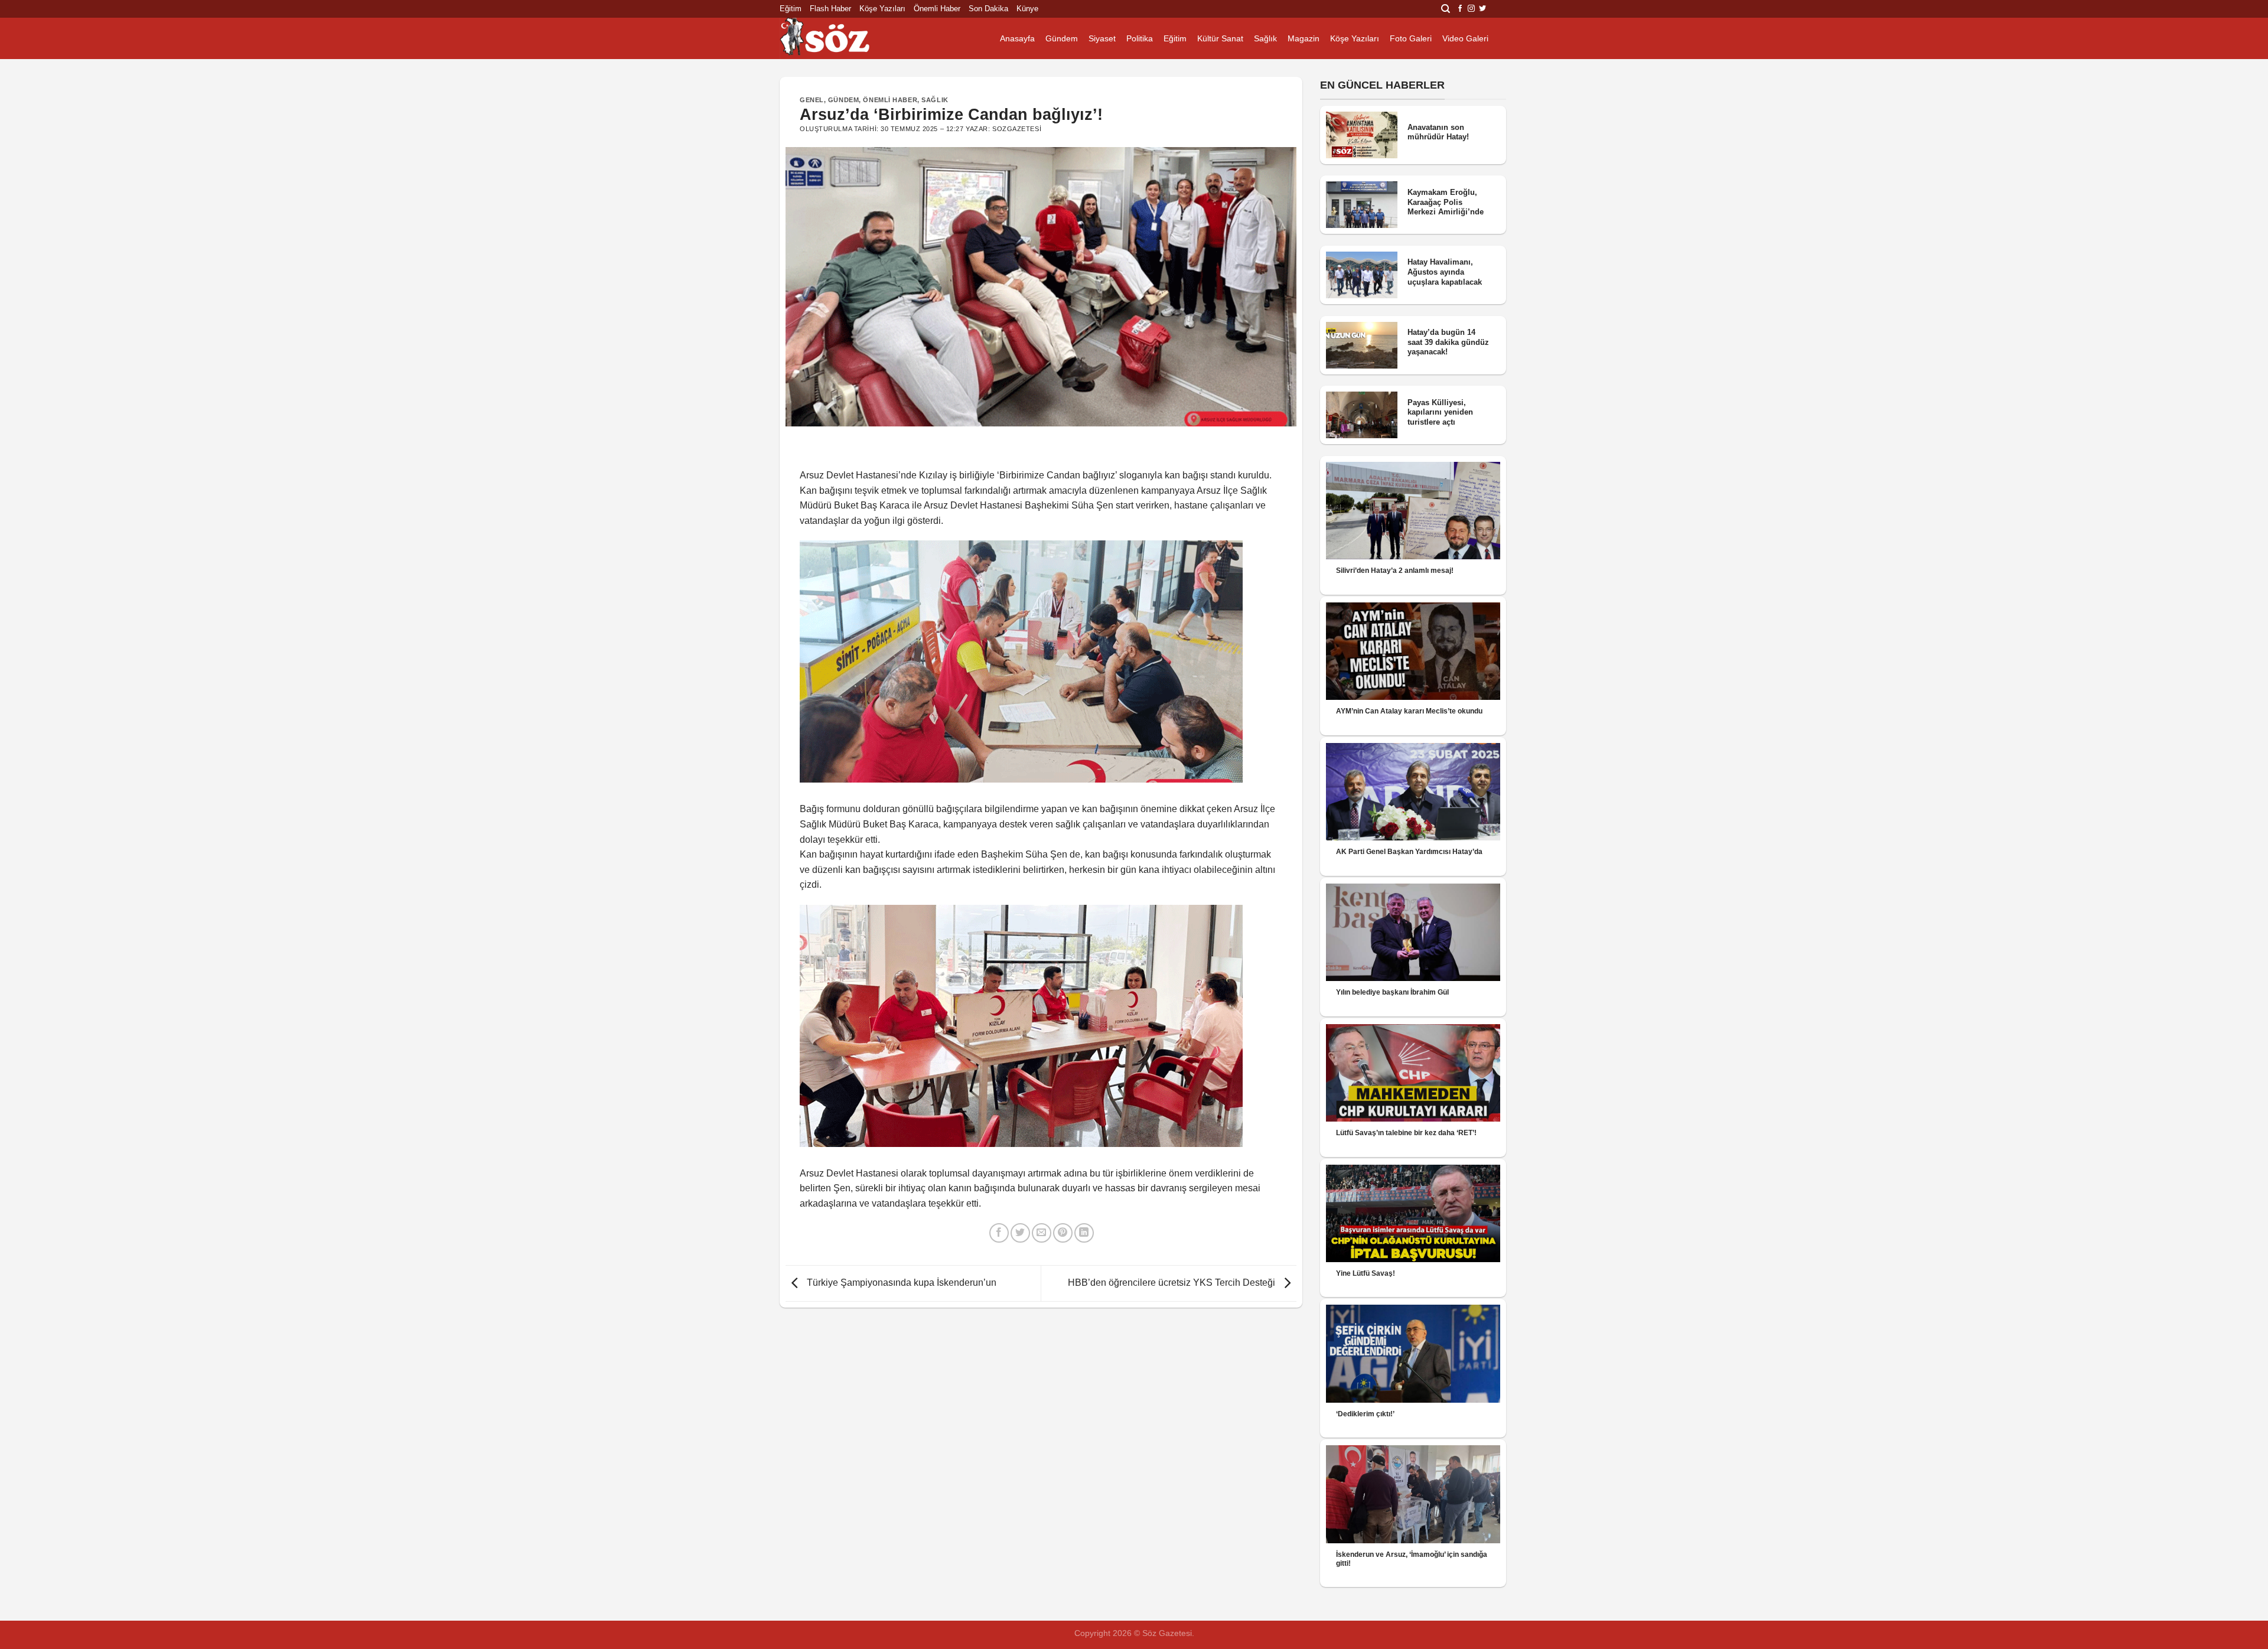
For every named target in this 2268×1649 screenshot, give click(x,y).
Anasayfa (1017, 38)
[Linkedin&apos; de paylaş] (1084, 1233)
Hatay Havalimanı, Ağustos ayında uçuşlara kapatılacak (1445, 272)
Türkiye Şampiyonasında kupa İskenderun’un (900, 1283)
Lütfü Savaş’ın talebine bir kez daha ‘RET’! (1406, 1133)
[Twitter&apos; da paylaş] (1020, 1233)
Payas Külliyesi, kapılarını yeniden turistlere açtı (1440, 412)
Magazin (1304, 38)
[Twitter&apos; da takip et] (1482, 9)
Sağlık (1265, 38)
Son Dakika (988, 9)
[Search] (1446, 9)
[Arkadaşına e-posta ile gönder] (1042, 1233)
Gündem (1062, 38)
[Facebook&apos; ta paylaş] (999, 1233)
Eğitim (791, 9)
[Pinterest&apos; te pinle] (1063, 1233)
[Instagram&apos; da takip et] (1471, 9)
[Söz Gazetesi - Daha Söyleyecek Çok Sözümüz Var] (839, 38)
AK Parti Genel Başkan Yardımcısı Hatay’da (1409, 852)
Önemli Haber (937, 9)
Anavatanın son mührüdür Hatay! (1438, 132)
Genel (812, 100)
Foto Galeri (1411, 38)
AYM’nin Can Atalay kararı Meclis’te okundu (1409, 711)
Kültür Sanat (1220, 38)
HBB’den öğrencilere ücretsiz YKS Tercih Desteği (1173, 1283)
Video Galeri (1465, 38)
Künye (1027, 9)
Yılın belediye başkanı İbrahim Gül (1392, 992)
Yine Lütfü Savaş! (1366, 1273)
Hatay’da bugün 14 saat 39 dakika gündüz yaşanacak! (1448, 342)
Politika (1140, 38)
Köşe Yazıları (882, 9)
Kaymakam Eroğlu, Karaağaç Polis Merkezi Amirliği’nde (1446, 202)
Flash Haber (830, 9)
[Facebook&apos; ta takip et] (1460, 9)
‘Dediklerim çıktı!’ (1365, 1414)
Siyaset (1102, 38)
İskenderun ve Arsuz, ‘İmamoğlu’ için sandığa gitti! (1412, 1559)
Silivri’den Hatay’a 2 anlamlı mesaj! (1395, 571)
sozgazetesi (1017, 129)
